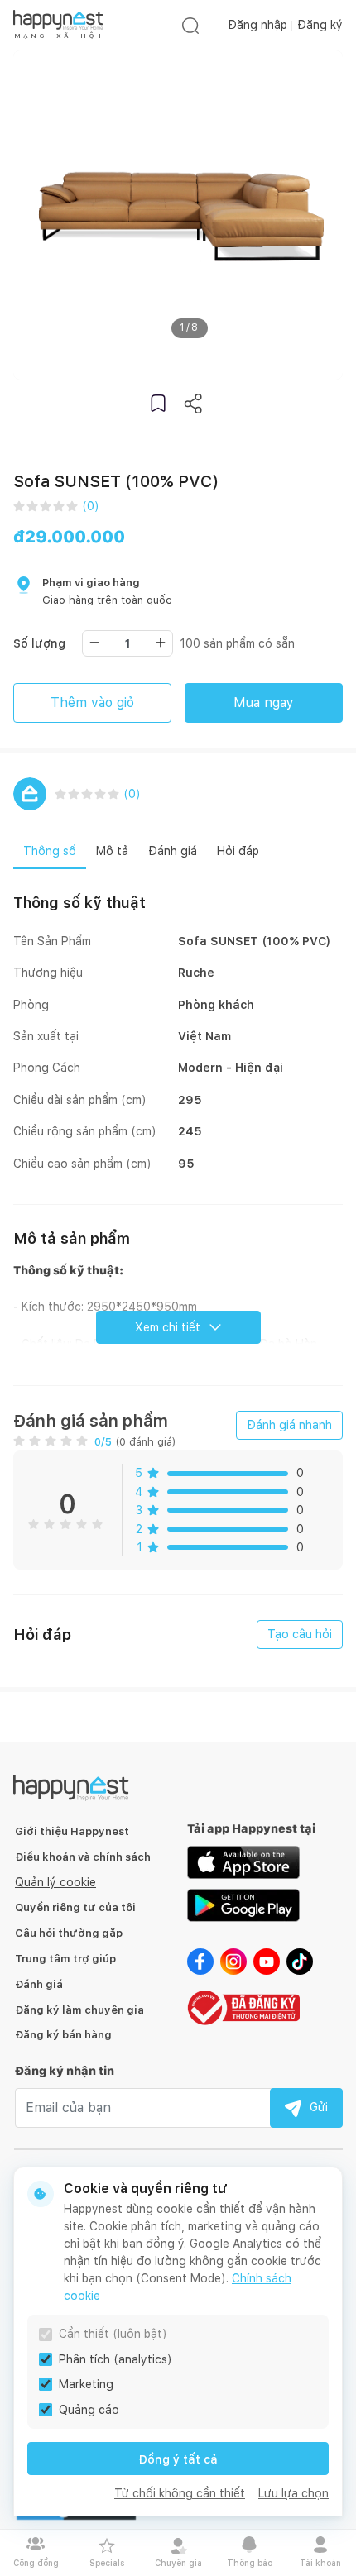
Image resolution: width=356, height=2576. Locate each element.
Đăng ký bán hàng (63, 2035)
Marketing (86, 2384)
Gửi (319, 2107)
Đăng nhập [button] (257, 25)
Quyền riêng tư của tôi (75, 1907)
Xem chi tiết (168, 1327)
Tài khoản (320, 2563)
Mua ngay (264, 703)
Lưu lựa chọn (293, 2493)
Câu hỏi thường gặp (69, 1933)
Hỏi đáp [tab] (238, 851)
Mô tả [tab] (112, 851)
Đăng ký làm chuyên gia (79, 2010)
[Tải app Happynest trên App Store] (243, 1862)
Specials (107, 2563)
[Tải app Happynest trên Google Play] (243, 1905)
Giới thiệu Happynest (72, 1831)
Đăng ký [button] (320, 25)
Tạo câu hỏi (300, 1634)
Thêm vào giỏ (92, 703)
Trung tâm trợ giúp (65, 1959)
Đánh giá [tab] (173, 851)
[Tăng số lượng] (161, 643)
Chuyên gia (178, 2563)
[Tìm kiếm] (190, 25)
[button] (158, 403)
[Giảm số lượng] (94, 643)
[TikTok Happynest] (300, 1961)
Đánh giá (39, 1984)
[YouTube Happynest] (267, 1961)
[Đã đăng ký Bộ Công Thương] (243, 2006)
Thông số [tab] (50, 851)
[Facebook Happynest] (200, 1961)
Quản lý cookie (55, 1882)
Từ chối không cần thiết (180, 2493)
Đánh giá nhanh (289, 1425)
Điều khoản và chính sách (83, 1857)
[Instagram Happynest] (233, 1961)
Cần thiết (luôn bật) (113, 2334)
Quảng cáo (89, 2410)
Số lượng (39, 643)
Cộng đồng (36, 2563)
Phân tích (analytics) (115, 2359)
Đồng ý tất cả (178, 2459)
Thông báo (250, 2563)
